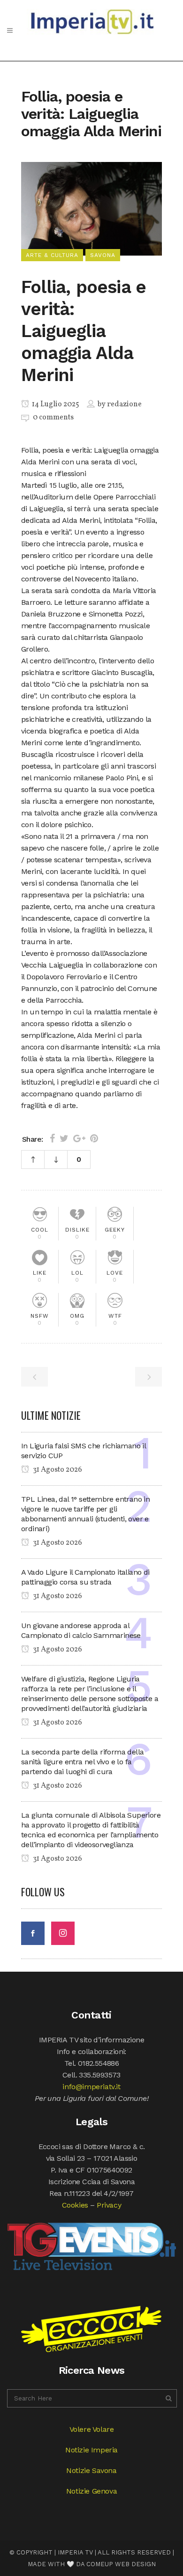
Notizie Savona (91, 2470)
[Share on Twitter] (64, 1138)
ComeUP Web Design (121, 2564)
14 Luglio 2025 (55, 404)
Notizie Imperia (91, 2450)
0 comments (53, 418)
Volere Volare (92, 2429)
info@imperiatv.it (91, 2087)
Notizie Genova (91, 2491)
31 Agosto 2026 (57, 1470)
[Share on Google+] (79, 1138)
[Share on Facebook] (52, 1138)
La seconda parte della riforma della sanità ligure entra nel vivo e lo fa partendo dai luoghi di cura (82, 1762)
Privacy (109, 2205)
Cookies (75, 2205)
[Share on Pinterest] (94, 1138)
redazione (124, 404)
